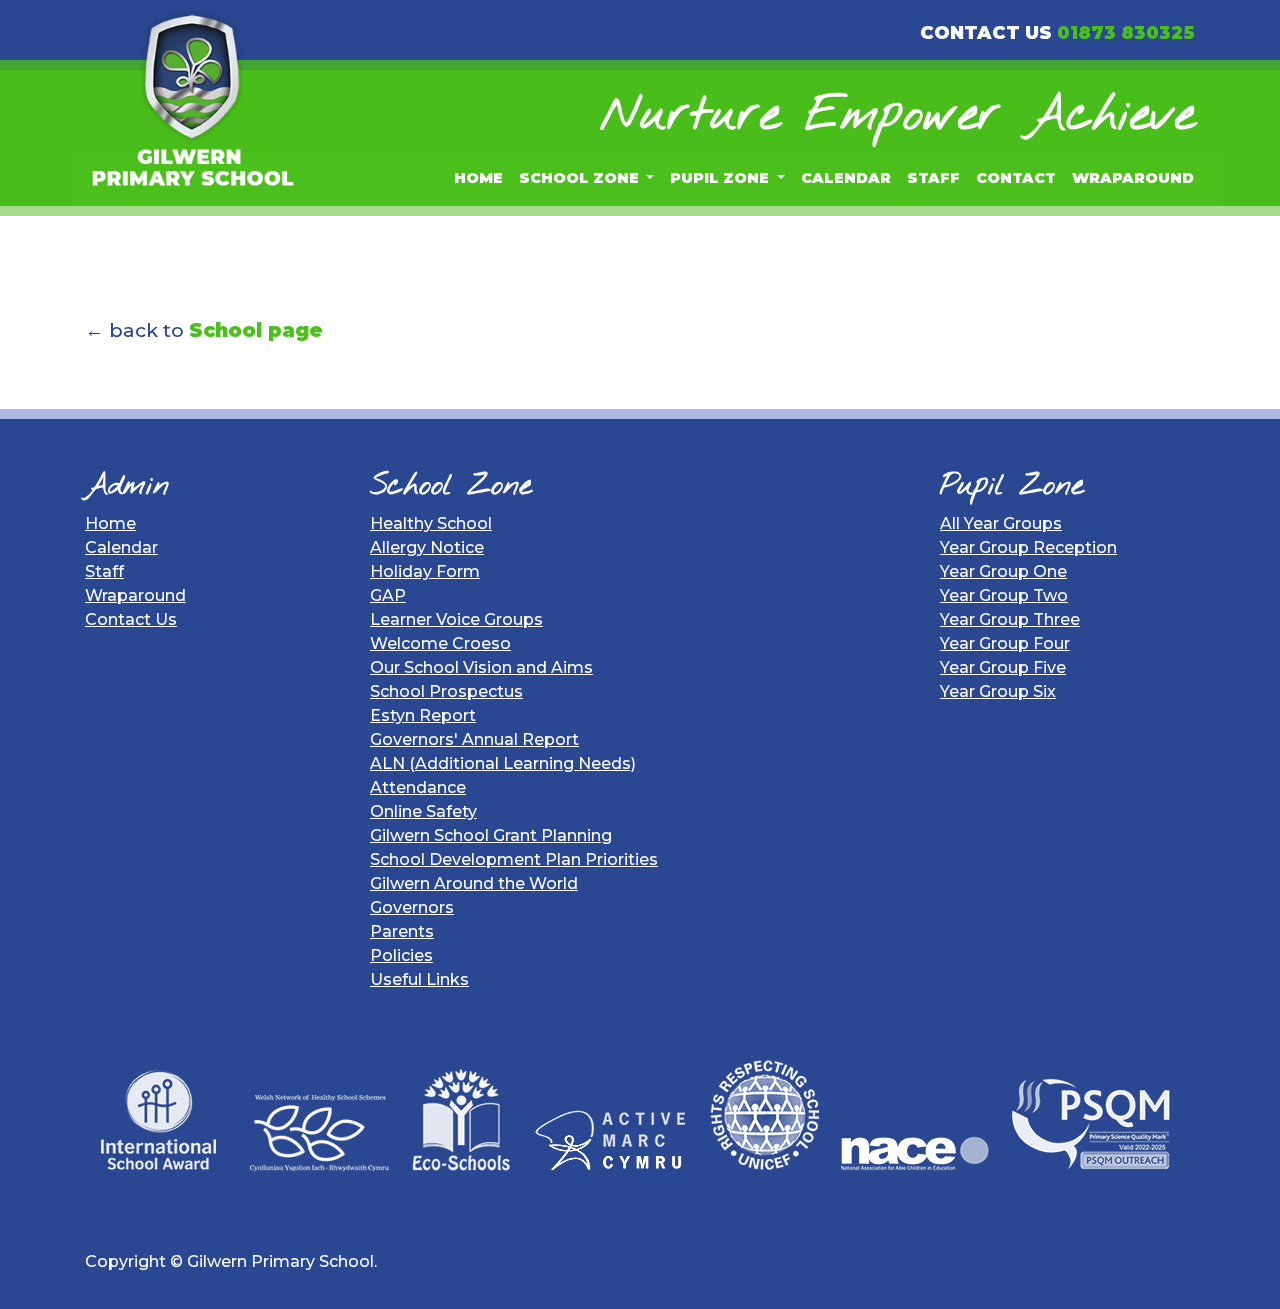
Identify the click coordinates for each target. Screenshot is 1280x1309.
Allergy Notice (427, 547)
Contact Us (131, 619)
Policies (401, 955)
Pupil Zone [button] (721, 178)
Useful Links (419, 979)
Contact (1016, 178)
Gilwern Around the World (474, 883)
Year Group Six (998, 691)
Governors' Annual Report (474, 739)
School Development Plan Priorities (514, 859)
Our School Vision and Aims (481, 667)
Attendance (418, 787)
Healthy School (431, 523)
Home (478, 178)
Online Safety (423, 811)
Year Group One (1003, 571)
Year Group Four (1005, 643)
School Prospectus (446, 691)
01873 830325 (1126, 33)
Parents (402, 931)
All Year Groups (1001, 523)
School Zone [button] (581, 178)
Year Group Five (1003, 667)
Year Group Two (1004, 595)
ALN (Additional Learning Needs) (503, 763)
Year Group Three (1010, 619)
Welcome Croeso (440, 643)
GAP (388, 595)
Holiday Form (425, 571)
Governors (412, 907)
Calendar (846, 178)
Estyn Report (423, 715)
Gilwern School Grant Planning (491, 835)
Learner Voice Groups (456, 619)
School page (256, 330)
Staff (933, 178)
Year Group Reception (1028, 547)
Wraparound (1133, 178)
